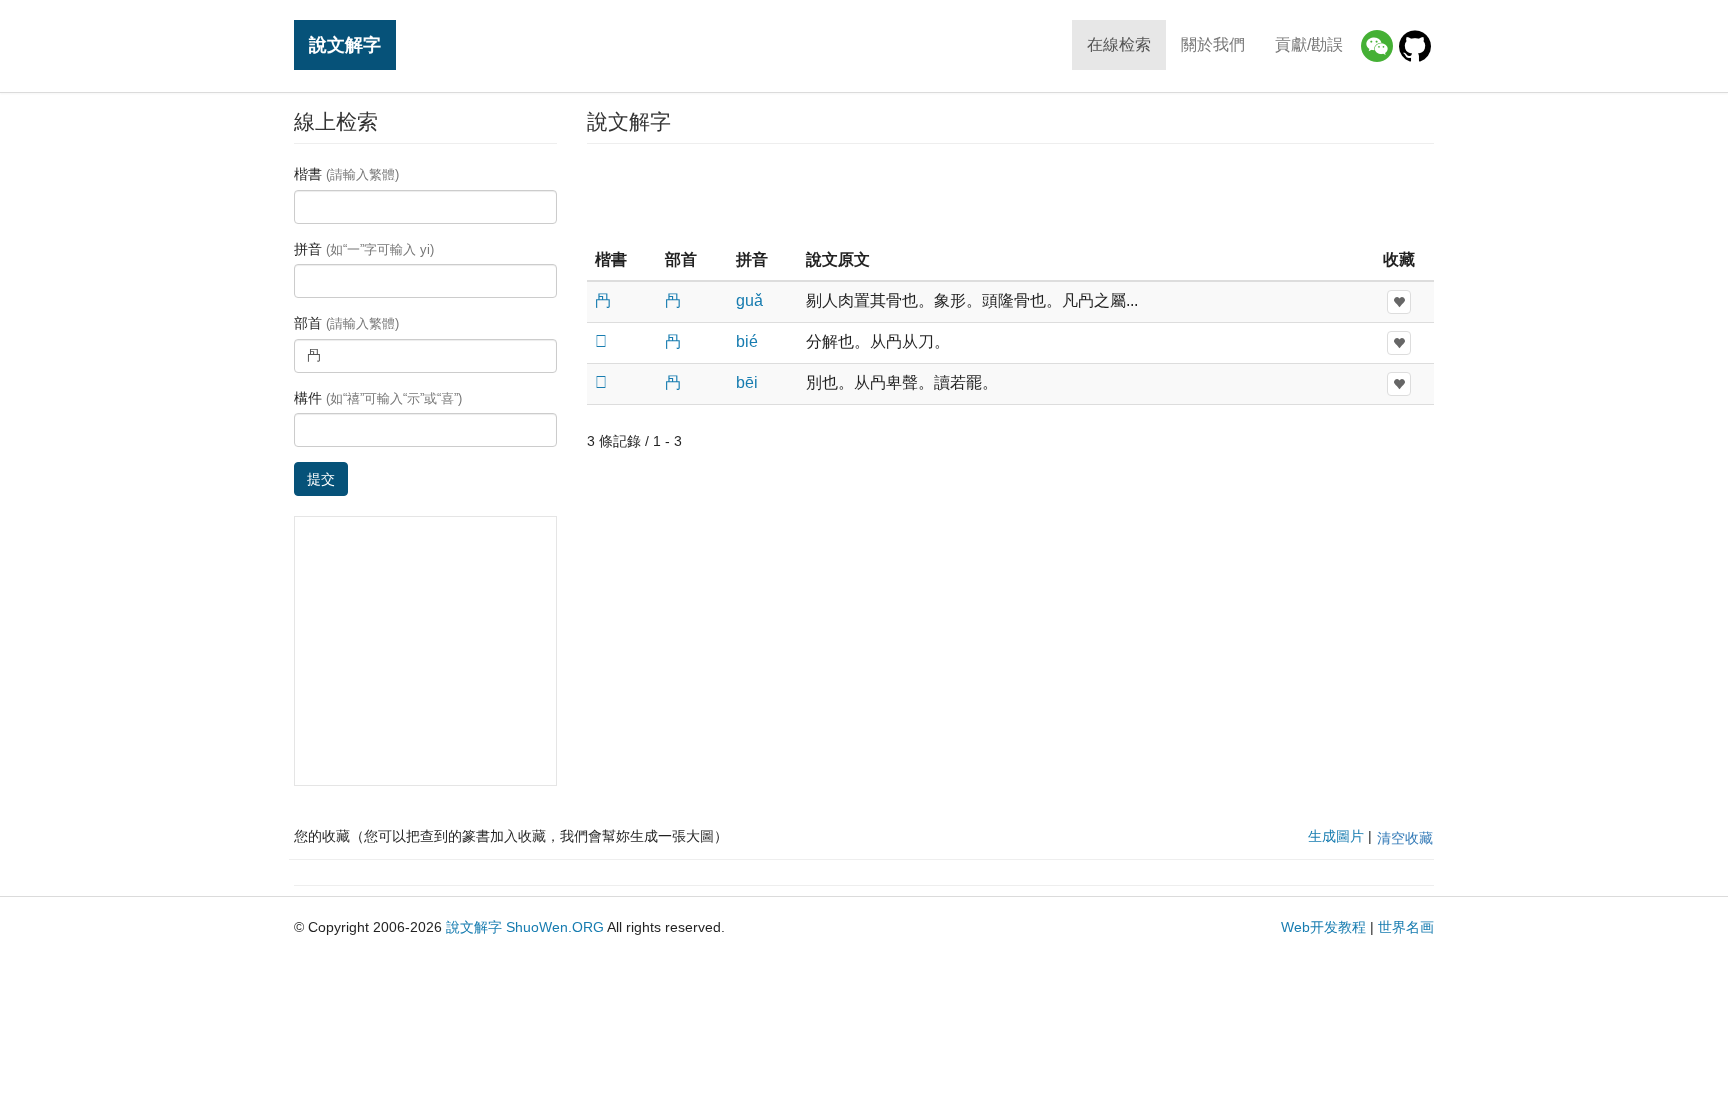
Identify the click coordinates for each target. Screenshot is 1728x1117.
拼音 (364, 249)
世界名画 (1406, 927)
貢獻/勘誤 (1309, 44)
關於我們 (1213, 44)
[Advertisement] (1010, 194)
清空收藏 (1405, 838)
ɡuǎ (749, 300)
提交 (321, 479)
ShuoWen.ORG (555, 927)
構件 (378, 398)
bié (747, 341)
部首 (346, 323)
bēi (747, 382)
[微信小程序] (1377, 46)
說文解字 (345, 44)
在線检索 (1119, 44)
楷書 (346, 174)
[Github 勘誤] (1415, 46)
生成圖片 (1336, 836)
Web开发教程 (1323, 927)
